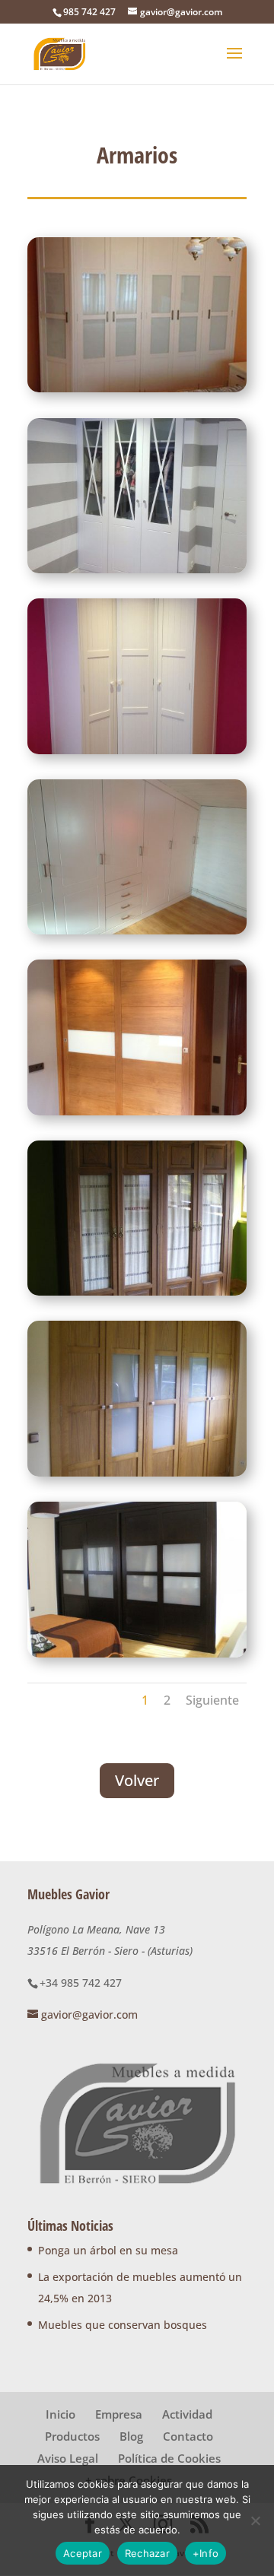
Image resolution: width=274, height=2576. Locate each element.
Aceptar (83, 2553)
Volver (137, 1780)
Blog (131, 2436)
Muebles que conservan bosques (123, 2325)
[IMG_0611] (137, 569)
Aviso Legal (68, 2458)
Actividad (187, 2414)
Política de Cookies (169, 2458)
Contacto (188, 2436)
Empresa (119, 2414)
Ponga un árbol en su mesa (108, 2250)
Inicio (61, 2414)
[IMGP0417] (137, 1653)
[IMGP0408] (137, 1472)
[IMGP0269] (137, 1291)
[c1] (137, 388)
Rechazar (147, 2553)
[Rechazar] (255, 2520)
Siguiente (212, 1700)
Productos (72, 2436)
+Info (205, 2553)
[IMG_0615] (137, 750)
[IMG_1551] (137, 930)
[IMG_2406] (137, 1111)
